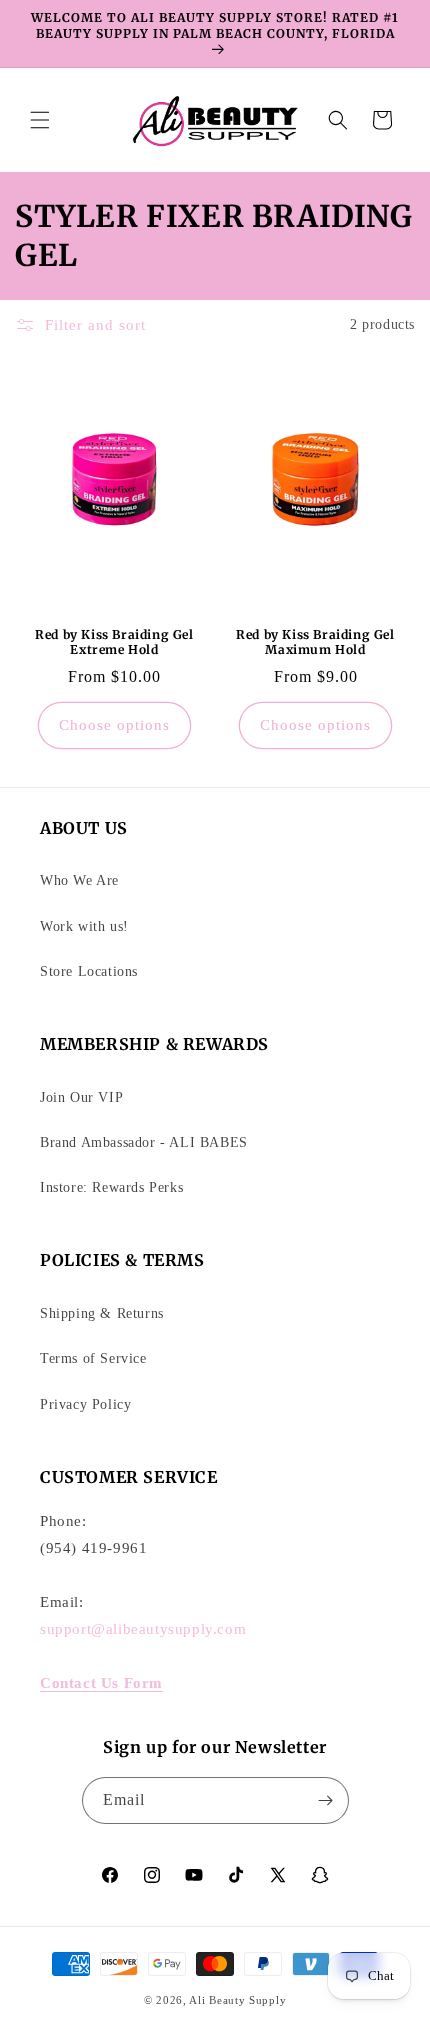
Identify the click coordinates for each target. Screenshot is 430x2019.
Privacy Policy (85, 1404)
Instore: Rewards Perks (111, 1187)
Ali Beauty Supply (237, 2000)
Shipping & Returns (102, 1313)
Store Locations (89, 971)
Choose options (114, 725)
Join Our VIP (81, 1097)
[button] (40, 120)
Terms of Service (93, 1358)
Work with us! (84, 926)
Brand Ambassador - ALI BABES (144, 1142)
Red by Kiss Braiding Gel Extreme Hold (114, 641)
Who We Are (79, 880)
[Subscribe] (326, 1800)
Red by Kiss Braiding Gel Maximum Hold (315, 641)
